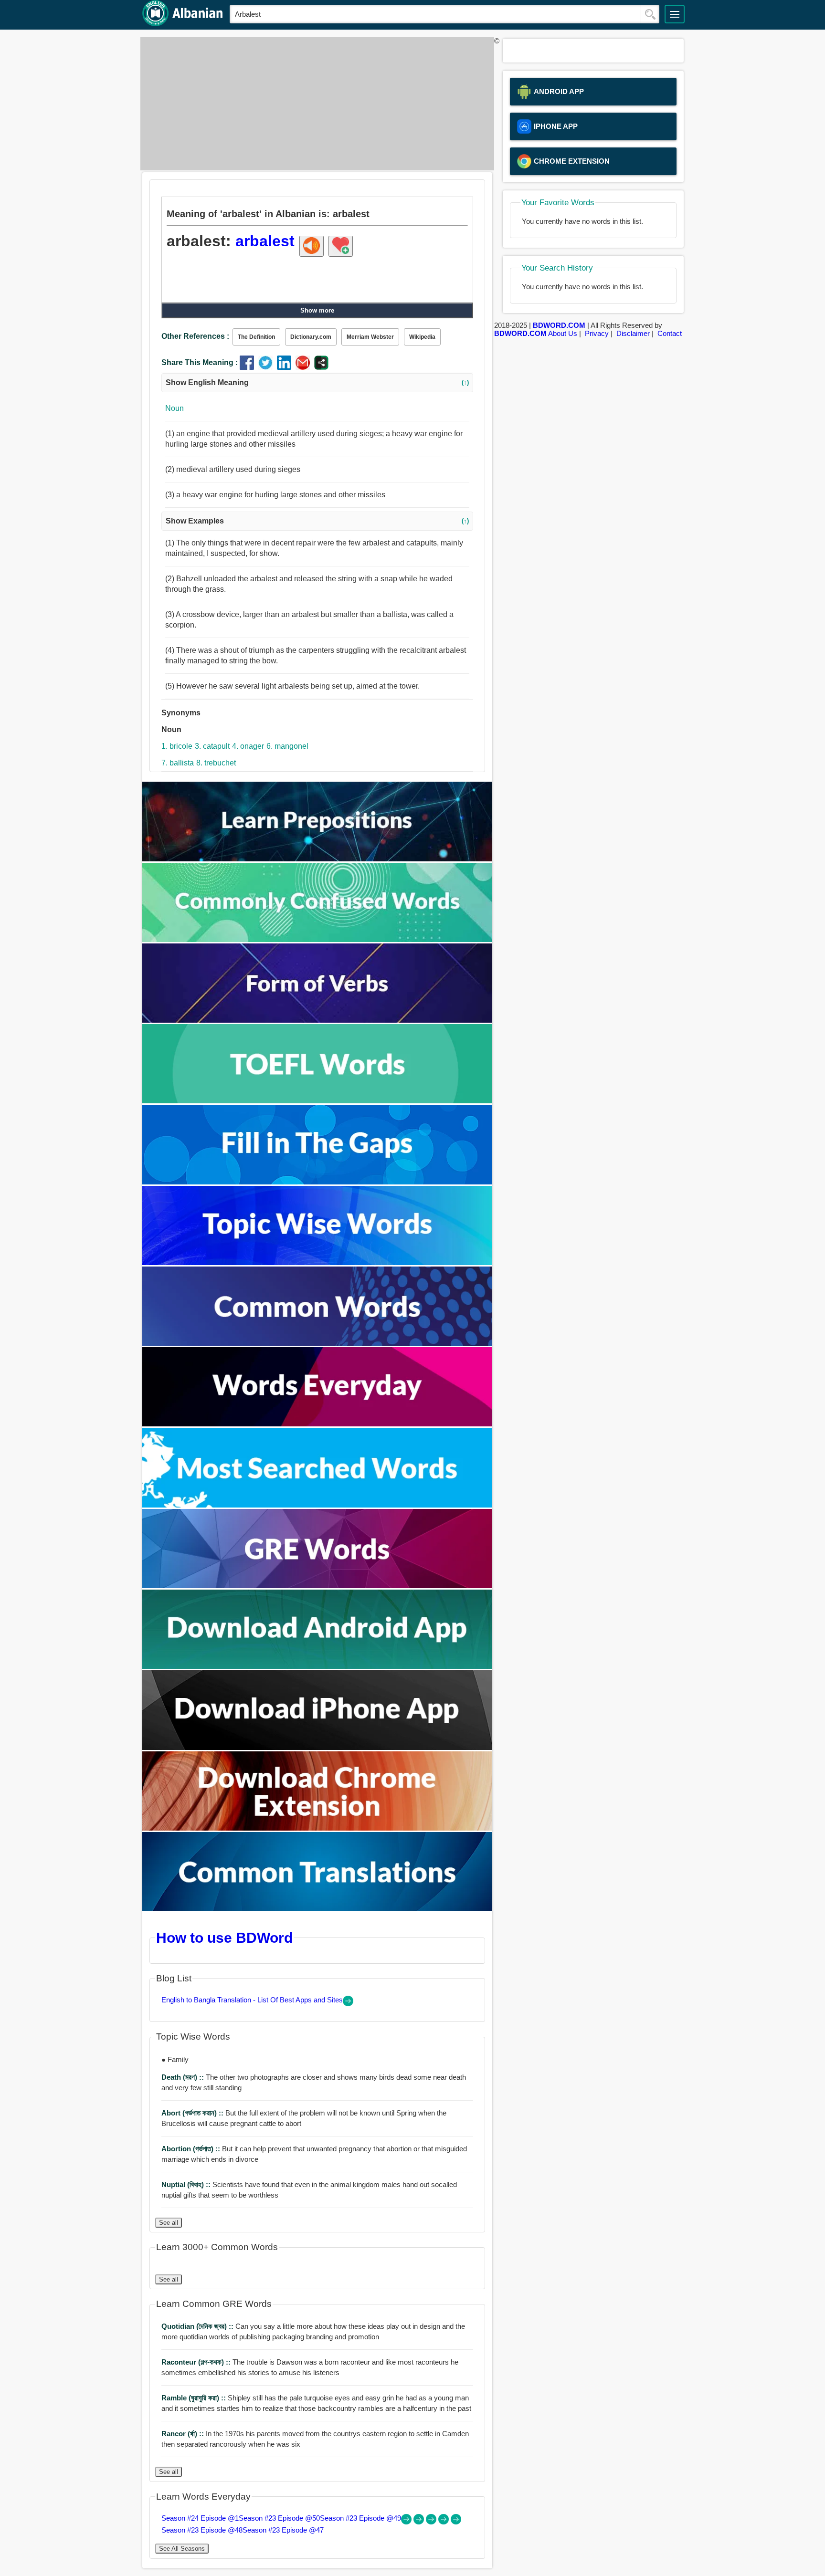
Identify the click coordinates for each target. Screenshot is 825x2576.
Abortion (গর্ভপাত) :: (192, 2149)
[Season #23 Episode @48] (444, 2522)
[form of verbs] (317, 1020)
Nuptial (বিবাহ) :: (187, 2184)
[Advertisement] (315, 104)
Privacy (597, 333)
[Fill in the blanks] (317, 1182)
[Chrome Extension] (317, 1828)
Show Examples (317, 521)
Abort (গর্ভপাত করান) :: (193, 2113)
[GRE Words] (317, 1586)
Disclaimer (633, 333)
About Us (563, 333)
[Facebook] (249, 367)
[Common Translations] (317, 1909)
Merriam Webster (370, 337)
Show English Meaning (317, 382)
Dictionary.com (311, 337)
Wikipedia (422, 337)
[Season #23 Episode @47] (456, 2522)
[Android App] (317, 1666)
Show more (317, 310)
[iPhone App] (317, 1747)
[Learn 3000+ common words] (317, 1343)
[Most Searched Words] (317, 1505)
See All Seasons (182, 2549)
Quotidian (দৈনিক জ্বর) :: (198, 2326)
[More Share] (321, 367)
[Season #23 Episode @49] (432, 2522)
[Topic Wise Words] (317, 1262)
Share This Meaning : (200, 362)
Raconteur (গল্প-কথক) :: (197, 2362)
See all (169, 2223)
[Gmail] (305, 367)
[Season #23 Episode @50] (420, 2522)
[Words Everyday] (317, 1424)
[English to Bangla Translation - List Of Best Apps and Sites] (348, 2004)
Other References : (195, 336)
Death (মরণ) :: (184, 2077)
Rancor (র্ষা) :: (184, 2434)
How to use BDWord (224, 1937)
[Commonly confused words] (317, 939)
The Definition (256, 337)
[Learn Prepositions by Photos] (317, 859)
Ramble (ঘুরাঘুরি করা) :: (195, 2398)
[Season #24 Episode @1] (407, 2522)
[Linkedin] (286, 367)
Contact (670, 333)
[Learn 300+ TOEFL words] (317, 1101)
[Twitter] (268, 367)
